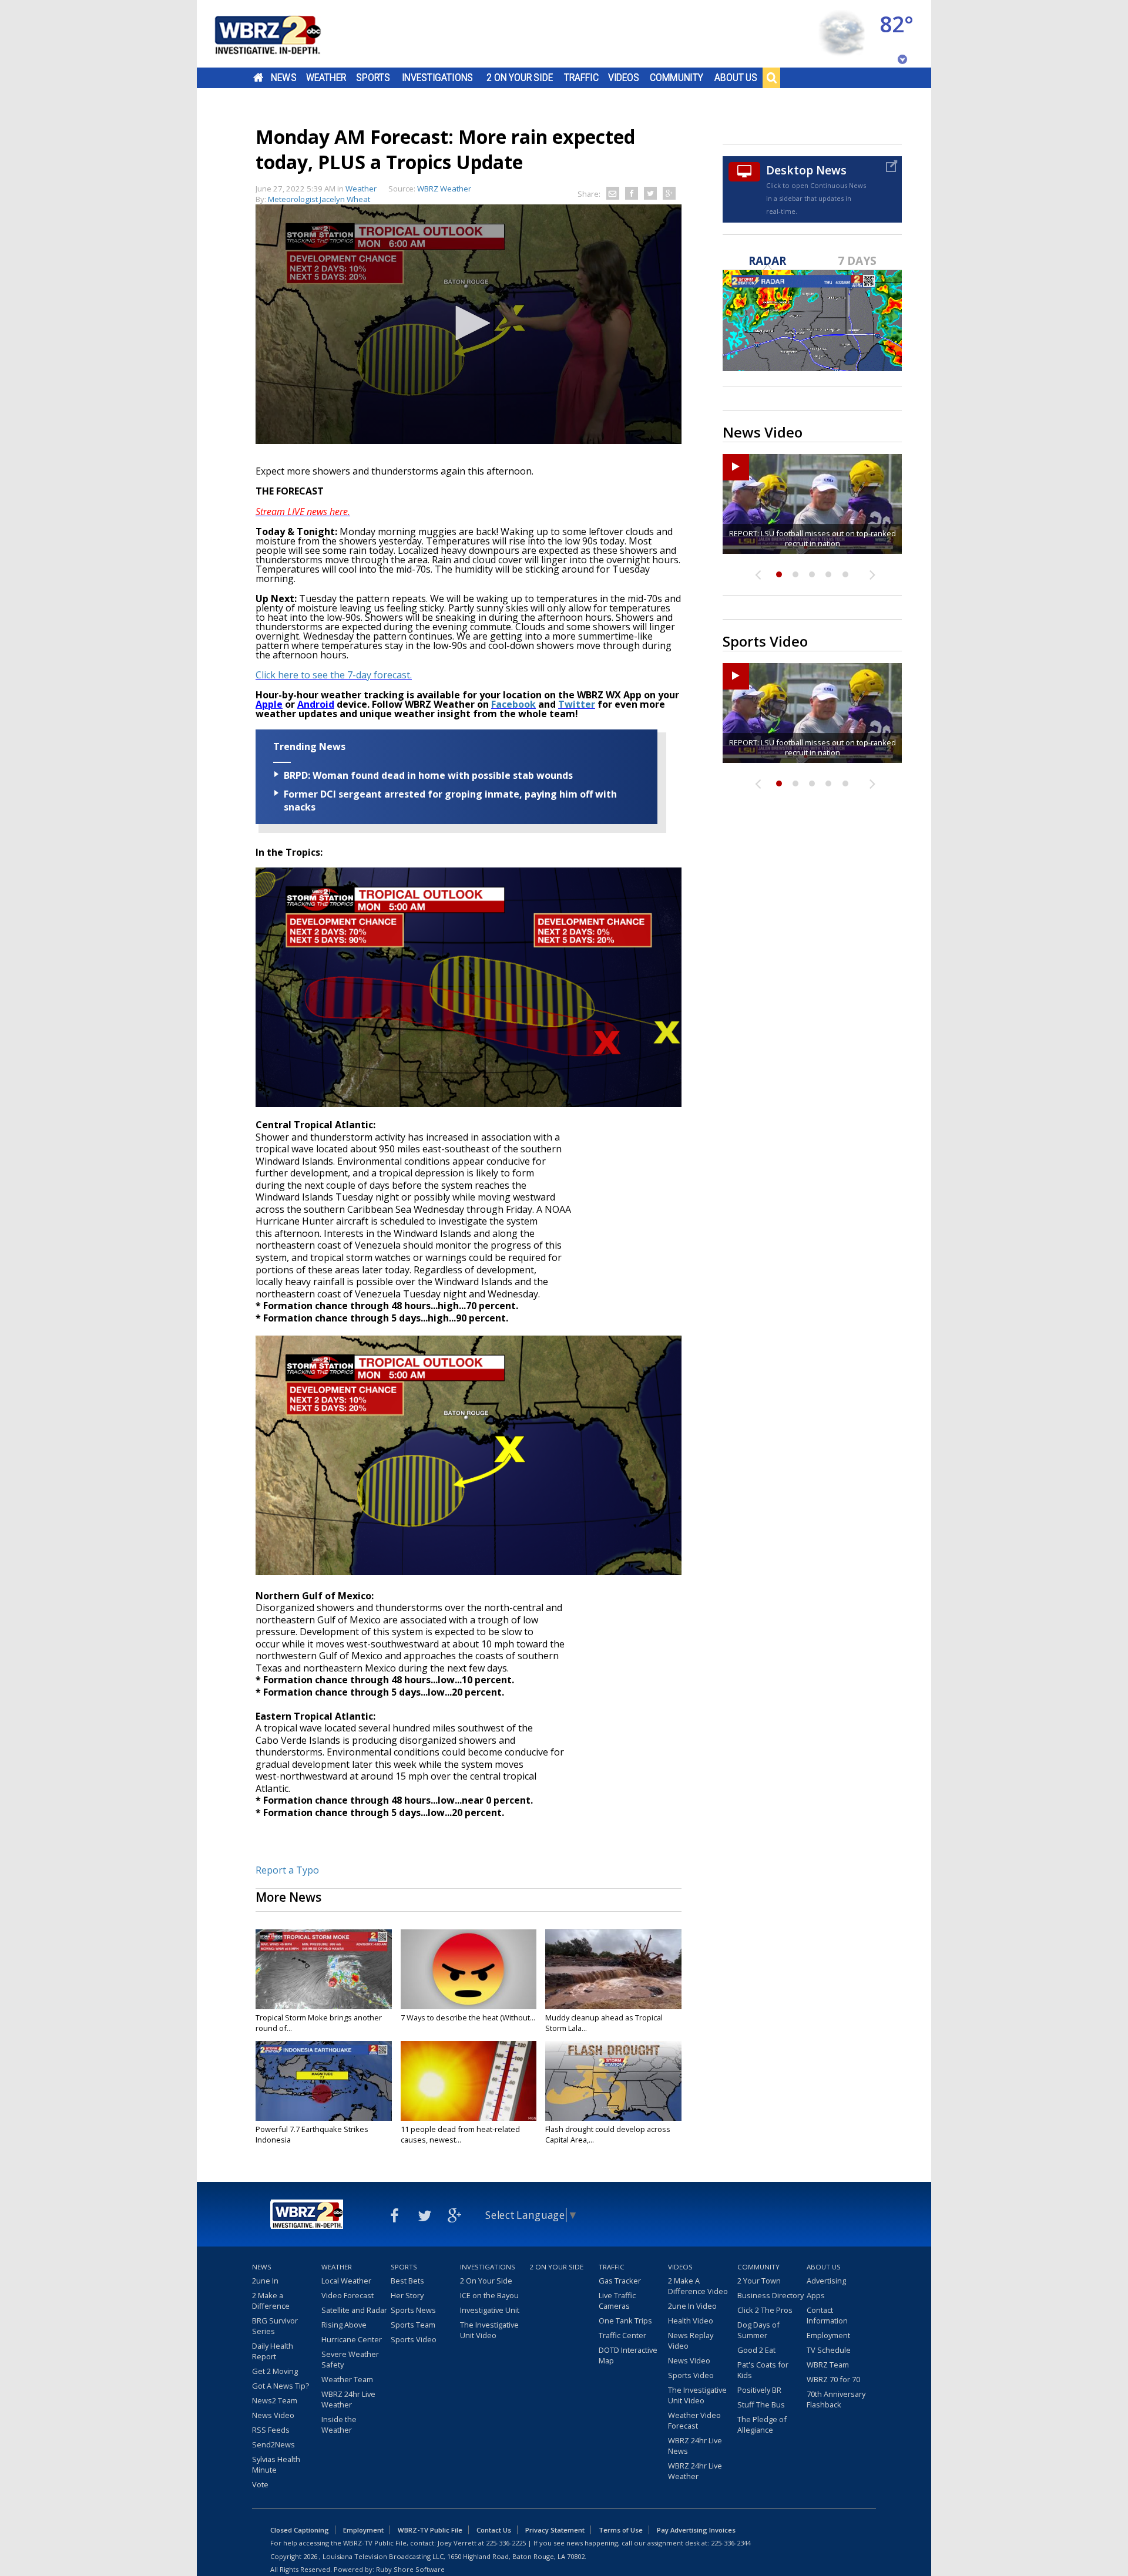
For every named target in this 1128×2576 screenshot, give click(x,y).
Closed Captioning (300, 2530)
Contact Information (827, 2315)
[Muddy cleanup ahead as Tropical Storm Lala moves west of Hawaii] (613, 1969)
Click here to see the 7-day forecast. (334, 675)
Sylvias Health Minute (276, 2464)
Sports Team (413, 2325)
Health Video (691, 2321)
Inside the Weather (339, 2424)
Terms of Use (621, 2530)
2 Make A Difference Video (698, 2286)
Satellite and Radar (354, 2310)
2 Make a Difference (271, 2301)
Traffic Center (622, 2335)
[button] (469, 323)
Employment (828, 2335)
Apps (816, 2295)
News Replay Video (691, 2340)
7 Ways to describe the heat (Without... (468, 2017)
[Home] (282, 34)
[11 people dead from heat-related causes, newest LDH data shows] (469, 2081)
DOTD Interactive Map (628, 2355)
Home (258, 78)
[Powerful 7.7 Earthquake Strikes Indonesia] (324, 2081)
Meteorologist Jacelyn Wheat (319, 199)
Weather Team (347, 2379)
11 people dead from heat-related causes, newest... (460, 2134)
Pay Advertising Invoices (696, 2530)
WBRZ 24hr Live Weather (348, 2399)
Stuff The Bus (761, 2405)
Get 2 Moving (275, 2371)
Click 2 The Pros (765, 2310)
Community (677, 78)
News (283, 78)
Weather (326, 78)
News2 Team (275, 2400)
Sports (373, 78)
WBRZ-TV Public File (430, 2530)
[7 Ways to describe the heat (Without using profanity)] (469, 1969)
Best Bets (407, 2281)
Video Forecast (348, 2295)
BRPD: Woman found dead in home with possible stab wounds (428, 775)
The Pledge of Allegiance (762, 2424)
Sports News (413, 2310)
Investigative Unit (490, 2310)
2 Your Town (759, 2281)
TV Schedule (829, 2350)
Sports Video (414, 2339)
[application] (469, 324)
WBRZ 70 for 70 (833, 2379)
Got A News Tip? (281, 2386)
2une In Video (692, 2306)
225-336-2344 (731, 2543)
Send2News (273, 2444)
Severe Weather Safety (350, 2359)
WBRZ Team (828, 2365)
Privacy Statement (555, 2530)
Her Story (407, 2295)
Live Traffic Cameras (617, 2301)
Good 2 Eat (756, 2350)
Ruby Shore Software (410, 2569)
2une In (265, 2281)
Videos (624, 78)
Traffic (581, 78)
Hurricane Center (352, 2339)
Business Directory (771, 2295)
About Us (736, 78)
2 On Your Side (520, 78)
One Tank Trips (625, 2321)
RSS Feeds (271, 2430)
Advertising (826, 2281)
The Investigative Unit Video (489, 2330)
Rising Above (344, 2325)
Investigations (438, 78)
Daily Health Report (273, 2351)
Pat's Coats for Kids (763, 2370)
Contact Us (494, 2530)
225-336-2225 (506, 2543)
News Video (273, 2415)
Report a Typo (287, 1870)
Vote (260, 2484)
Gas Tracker (620, 2281)
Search (771, 78)
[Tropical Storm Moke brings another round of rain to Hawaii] (324, 1969)
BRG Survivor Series (275, 2326)
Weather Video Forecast (694, 2420)
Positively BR (759, 2390)
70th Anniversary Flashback (836, 2399)
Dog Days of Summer (758, 2330)
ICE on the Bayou (489, 2295)
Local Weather (346, 2281)
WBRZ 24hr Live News (695, 2446)
